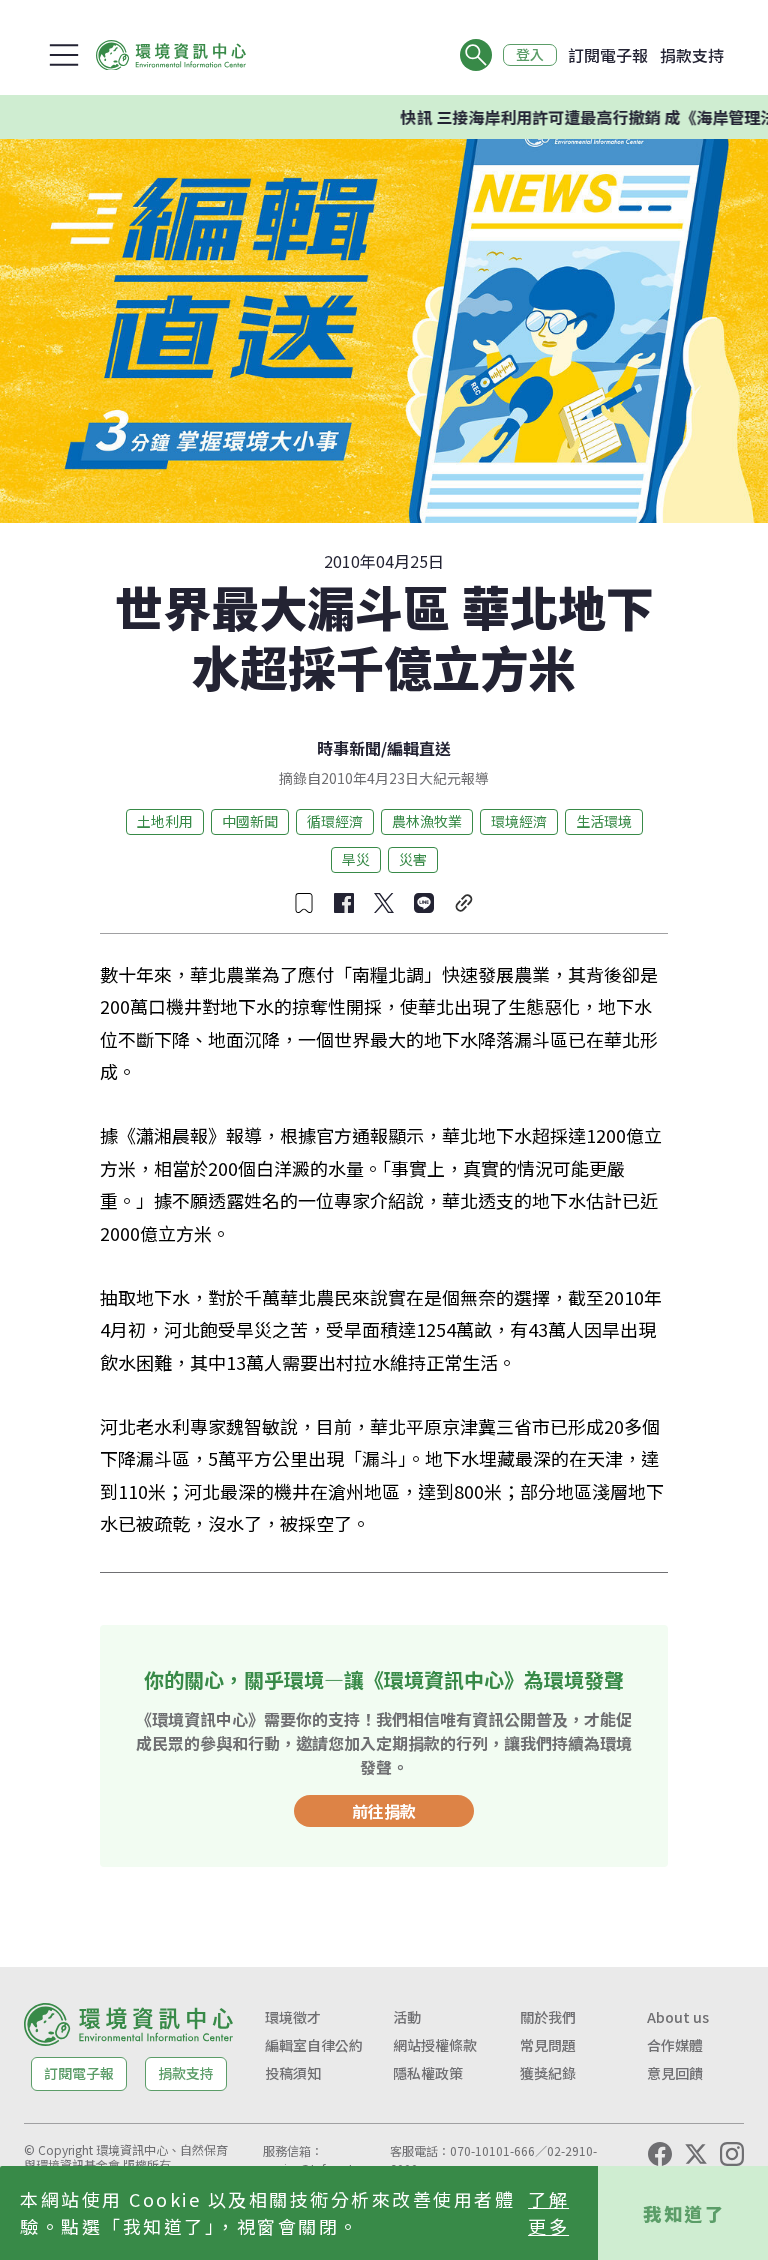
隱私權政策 (428, 2073)
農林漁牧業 (427, 821)
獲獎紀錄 (548, 2073)
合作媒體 (675, 2045)
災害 (413, 859)
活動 (407, 2017)
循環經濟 (335, 821)
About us (678, 2017)
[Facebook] (660, 2154)
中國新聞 (250, 821)
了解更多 (548, 2212)
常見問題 (548, 2045)
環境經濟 (519, 821)
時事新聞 (349, 748)
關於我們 (548, 2017)
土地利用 (165, 821)
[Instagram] (732, 2154)
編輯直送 (419, 748)
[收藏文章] (304, 903)
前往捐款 (384, 1811)
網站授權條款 (435, 2045)
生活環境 (604, 821)
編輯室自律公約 (314, 2045)
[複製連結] (464, 903)
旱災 (356, 859)
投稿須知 (293, 2073)
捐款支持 (692, 55)
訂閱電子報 (608, 55)
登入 (530, 55)
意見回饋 (675, 2073)
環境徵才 (293, 2017)
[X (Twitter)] (696, 2154)
